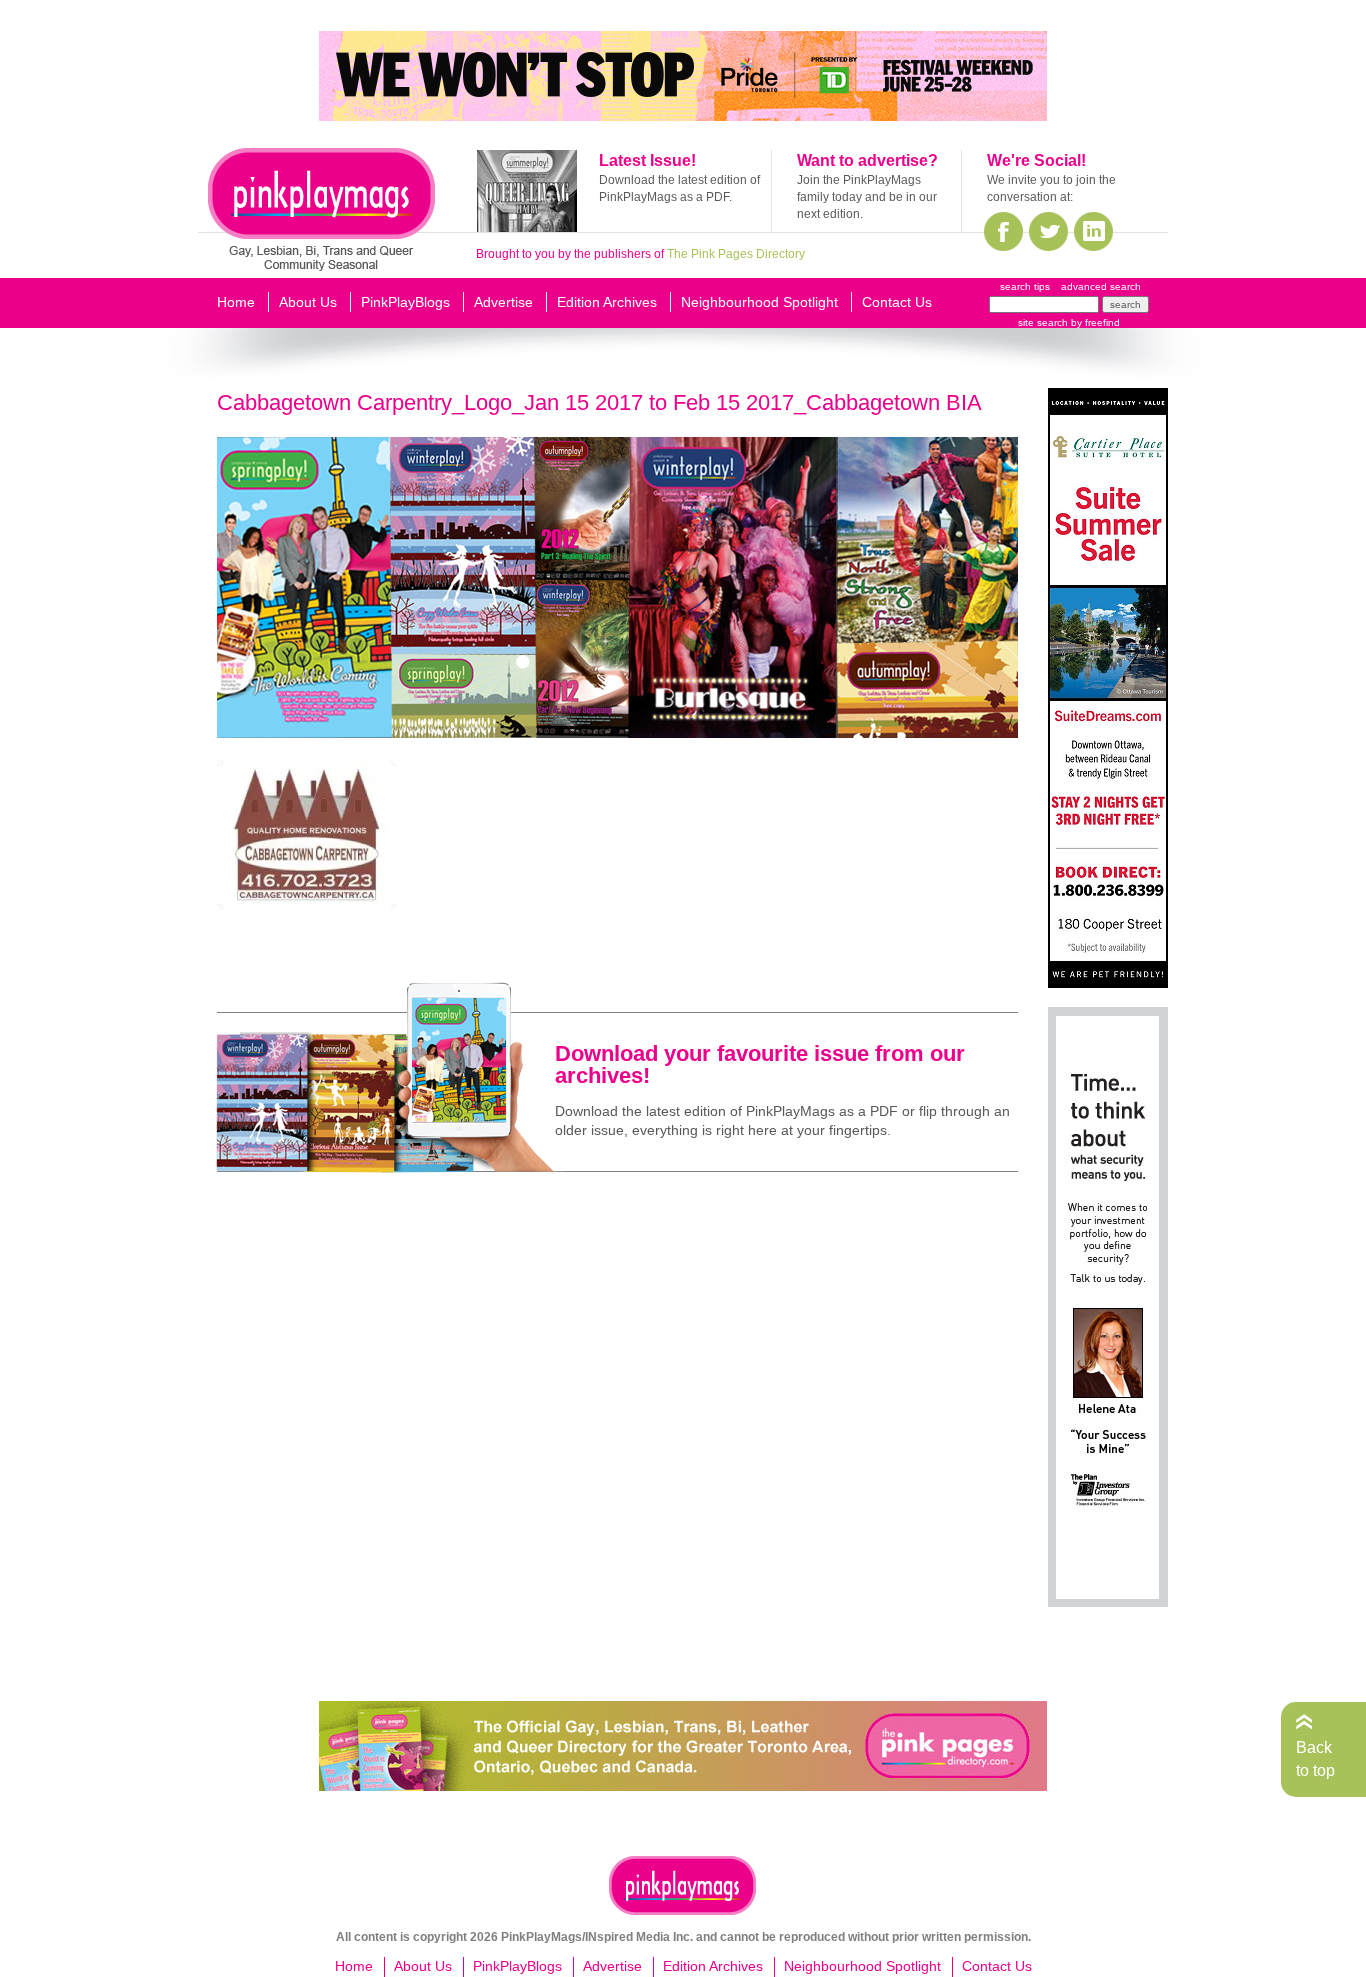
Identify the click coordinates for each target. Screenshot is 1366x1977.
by (1094, 322)
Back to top (1315, 1758)
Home (236, 302)
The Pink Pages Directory (736, 254)
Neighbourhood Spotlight (759, 302)
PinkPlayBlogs (405, 302)
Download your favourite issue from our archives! (760, 1064)
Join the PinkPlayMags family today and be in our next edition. (867, 197)
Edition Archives (607, 302)
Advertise (503, 302)
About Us (308, 302)
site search (1043, 322)
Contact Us (897, 302)
